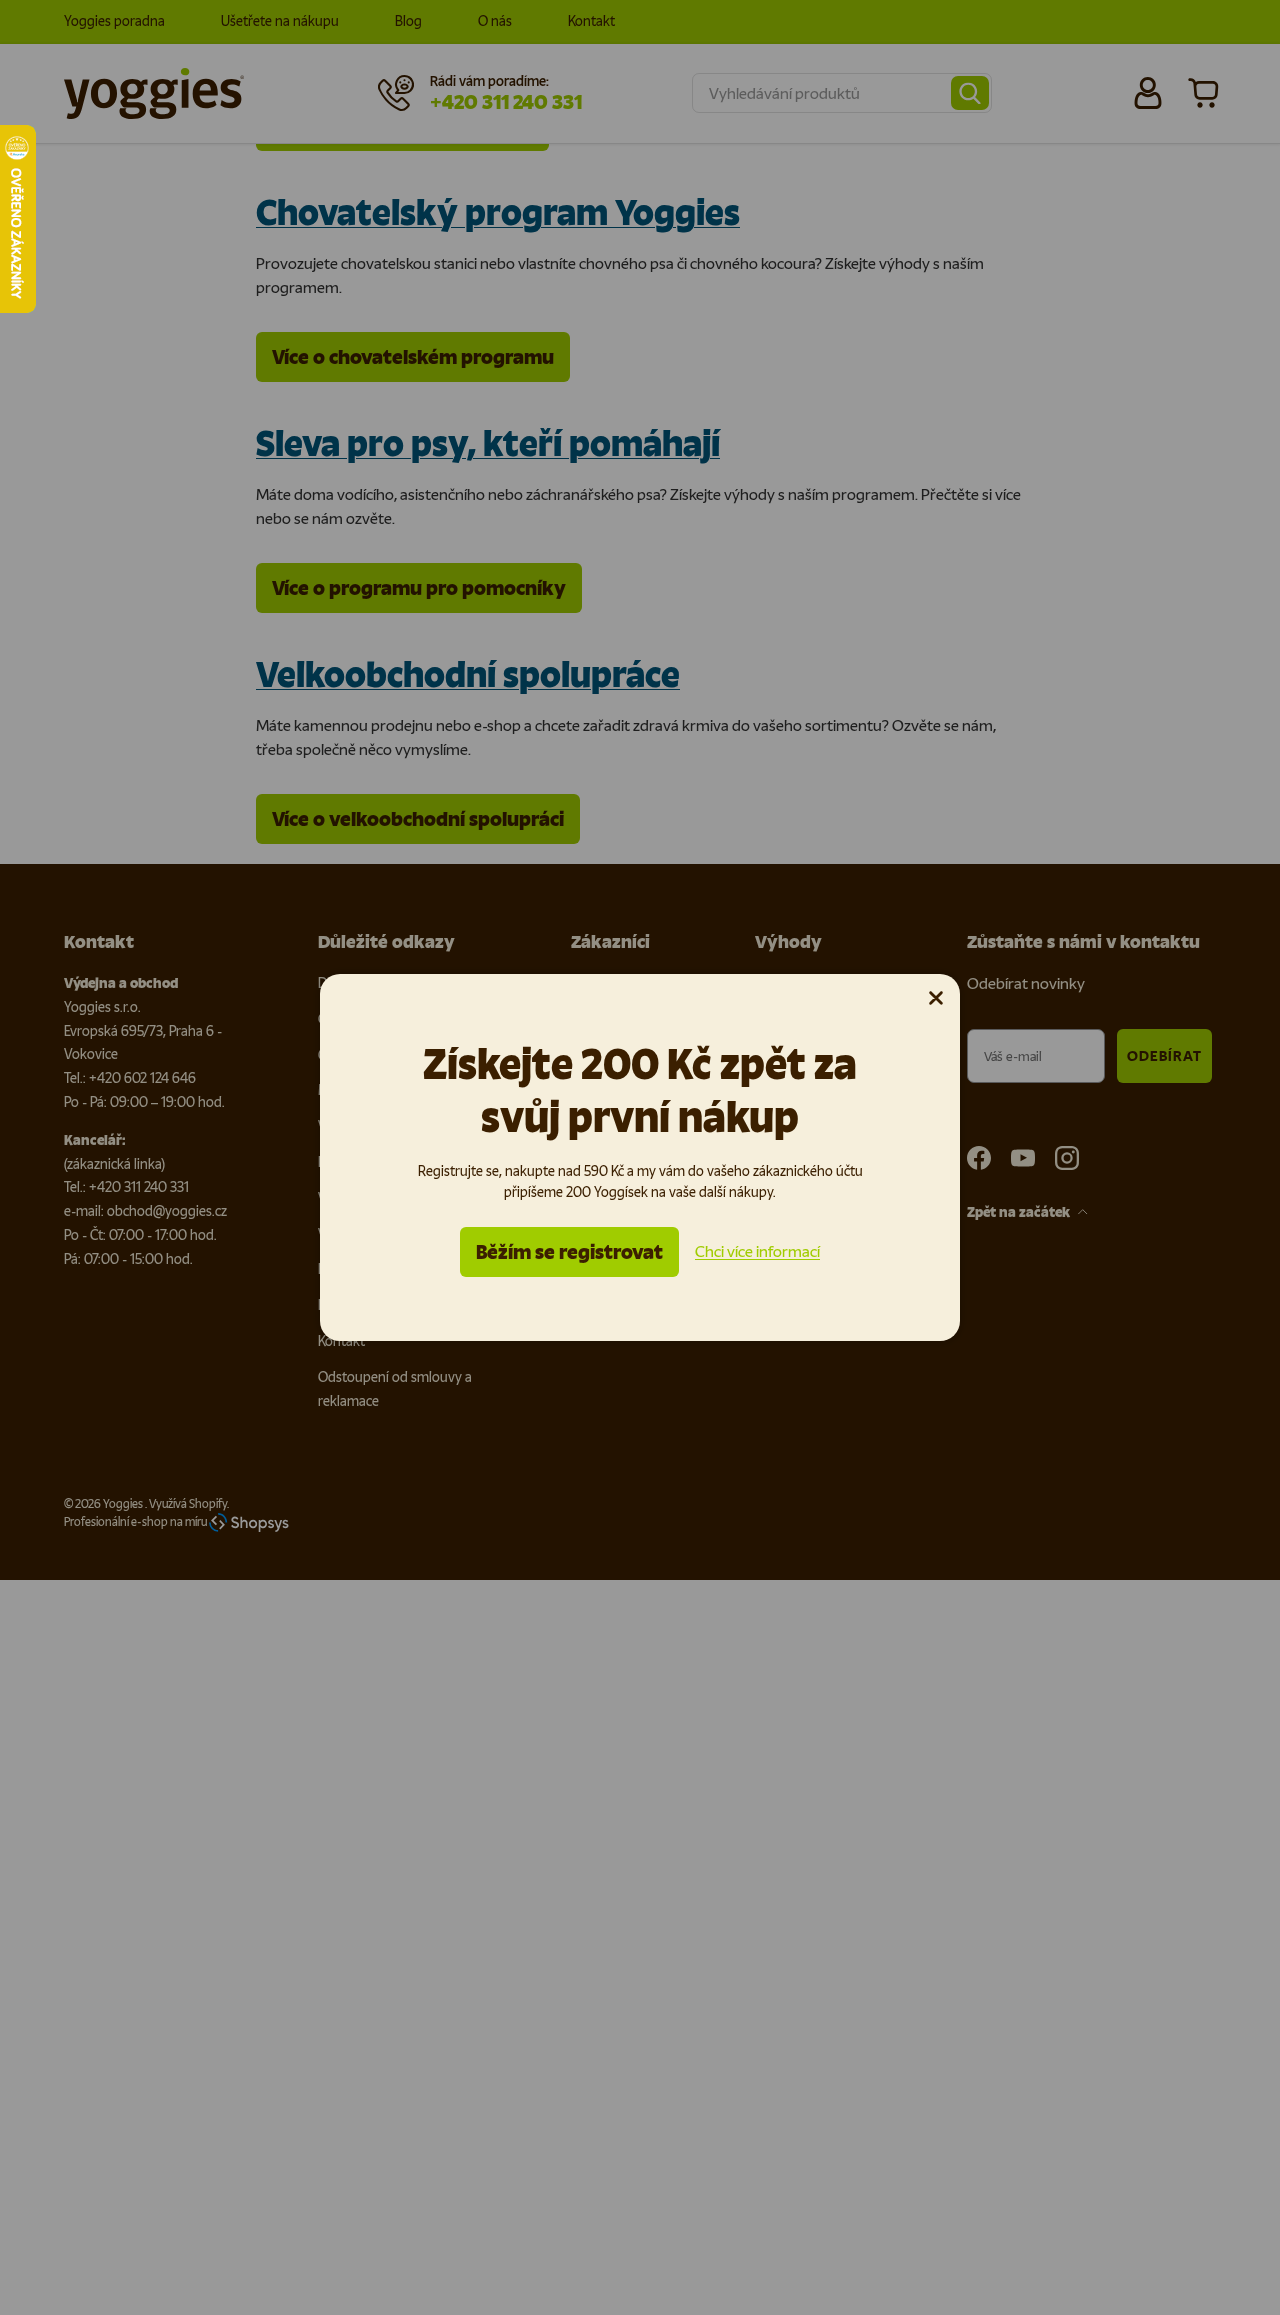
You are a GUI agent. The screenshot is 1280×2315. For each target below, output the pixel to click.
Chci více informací (757, 1251)
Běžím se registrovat (569, 1252)
